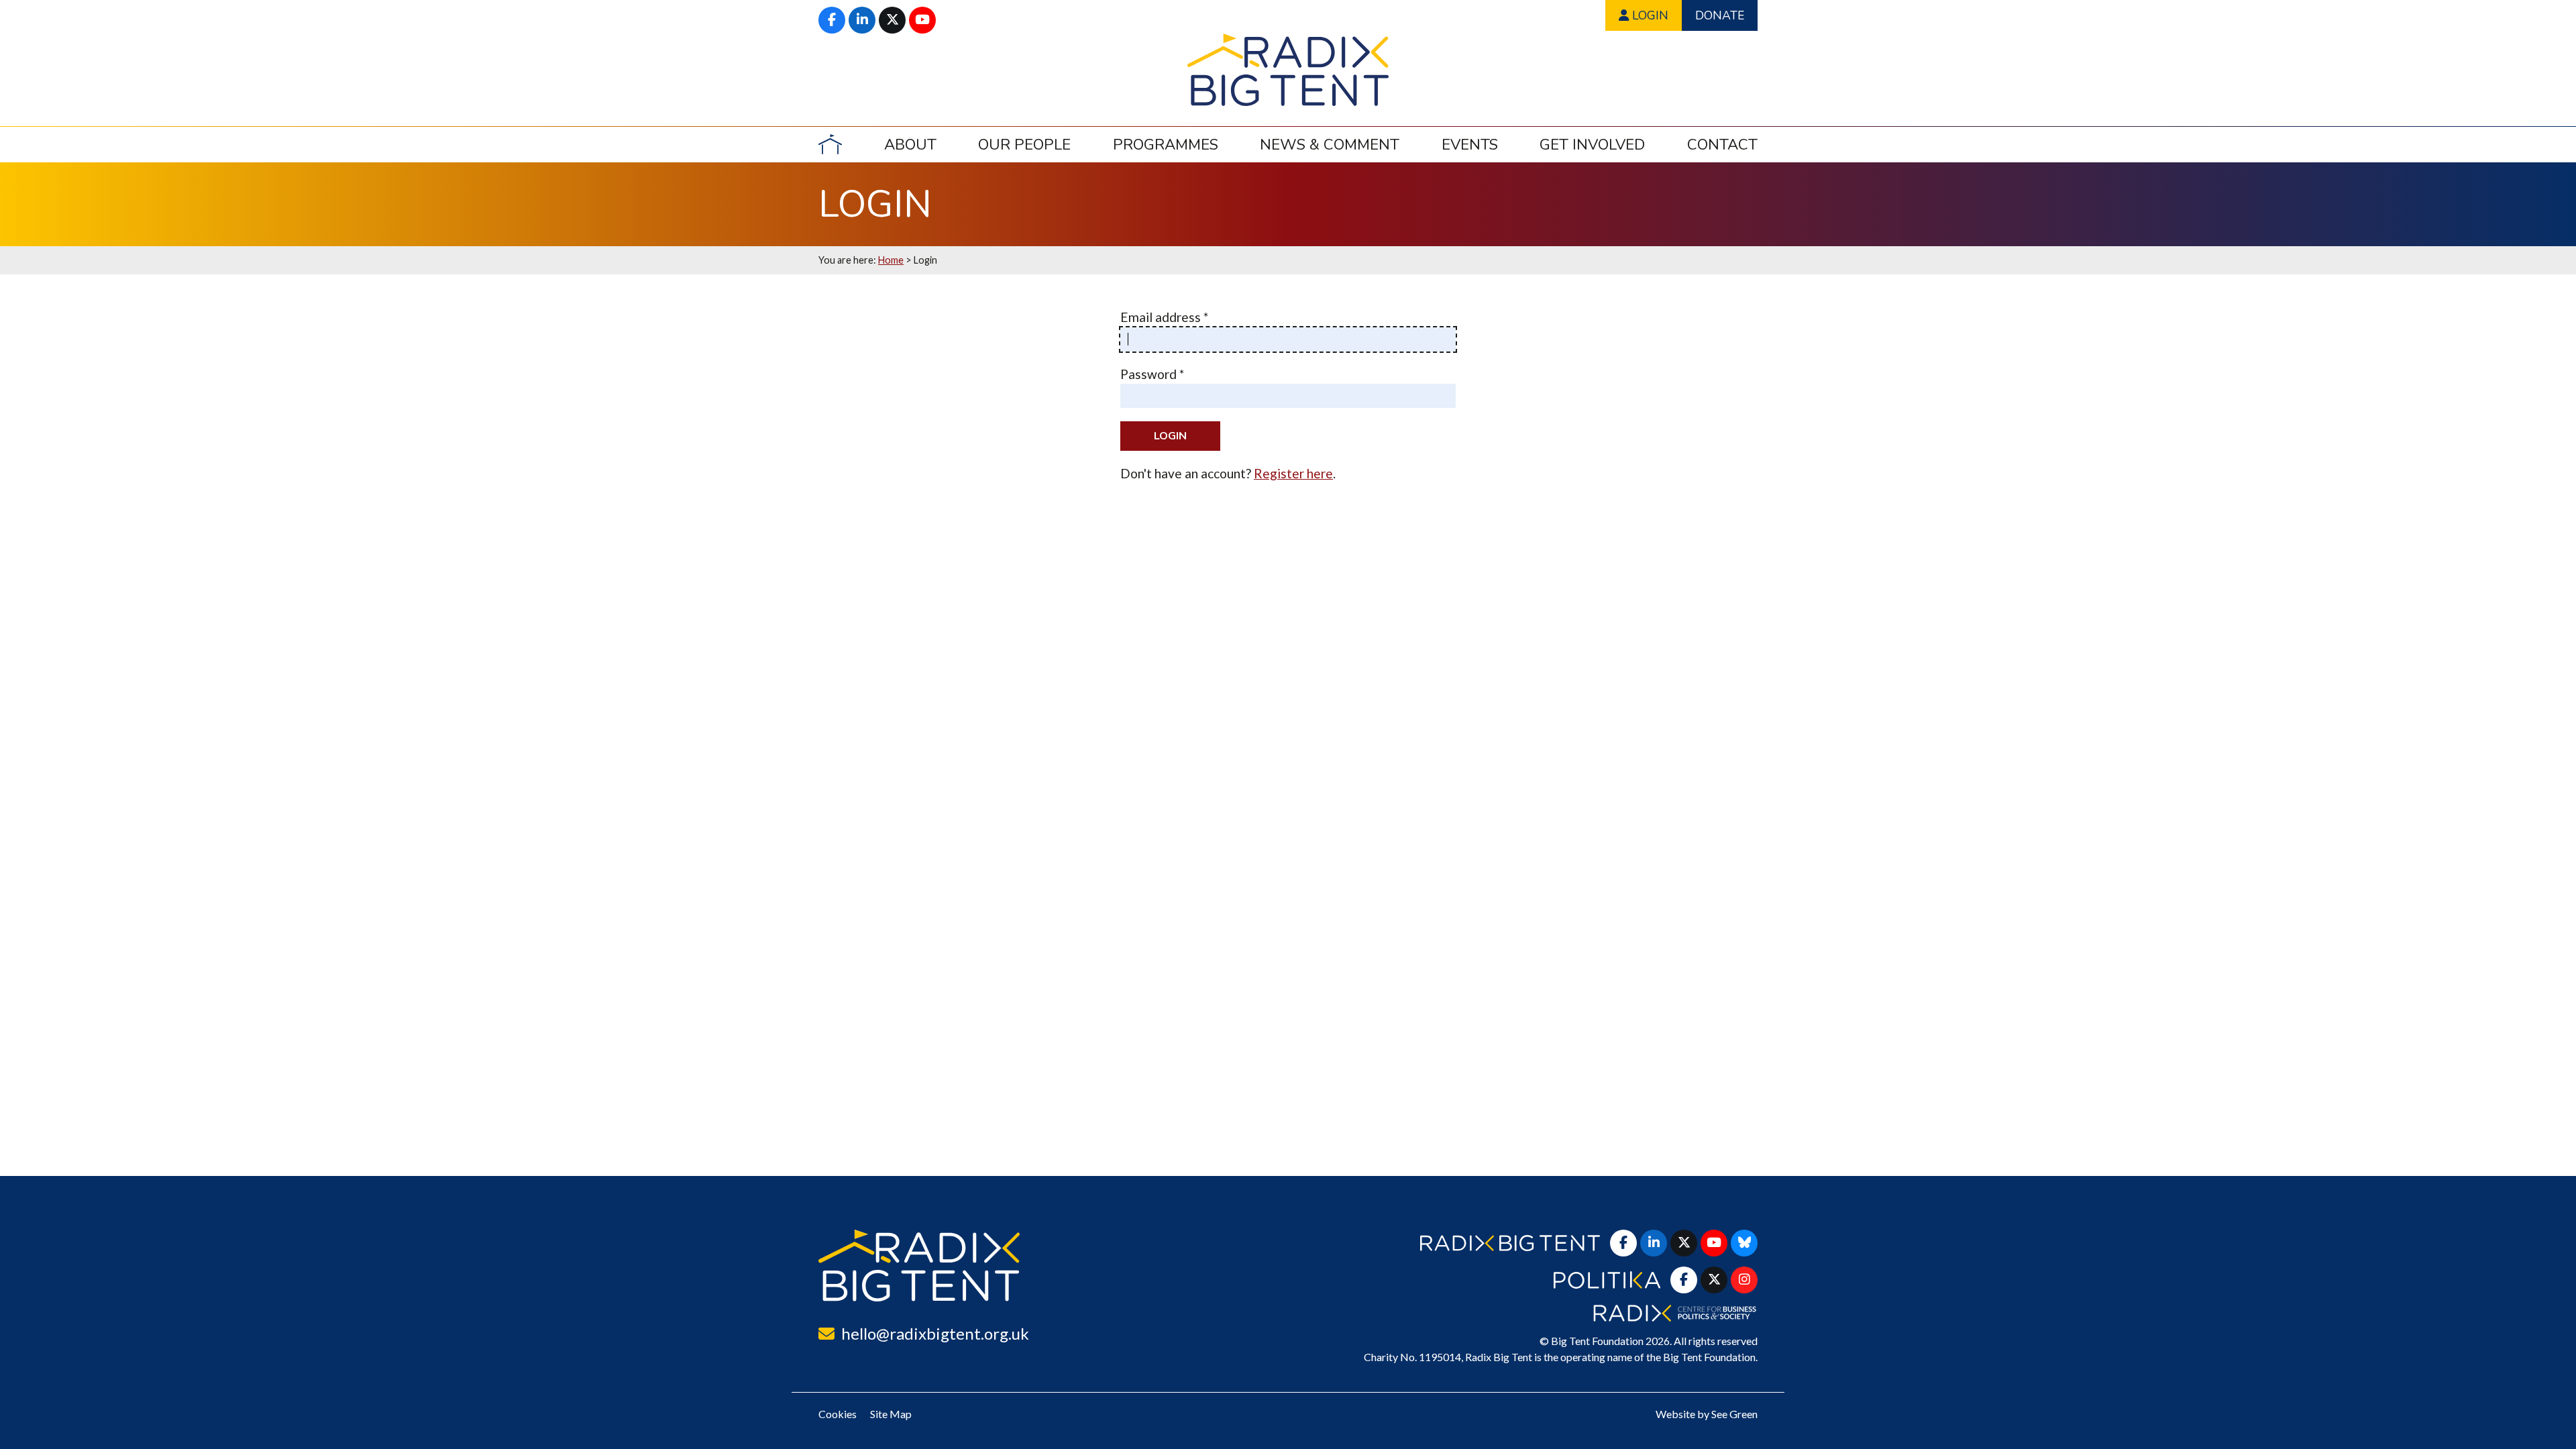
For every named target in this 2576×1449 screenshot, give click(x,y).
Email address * (1164, 317)
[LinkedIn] (862, 20)
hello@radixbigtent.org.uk (935, 1333)
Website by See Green (1707, 1414)
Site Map (891, 1414)
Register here (1293, 473)
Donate (1720, 15)
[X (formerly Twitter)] (892, 20)
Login (1649, 15)
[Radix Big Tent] (919, 1266)
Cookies (838, 1414)
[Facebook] (832, 20)
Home (891, 260)
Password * (1152, 374)
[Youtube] (922, 20)
